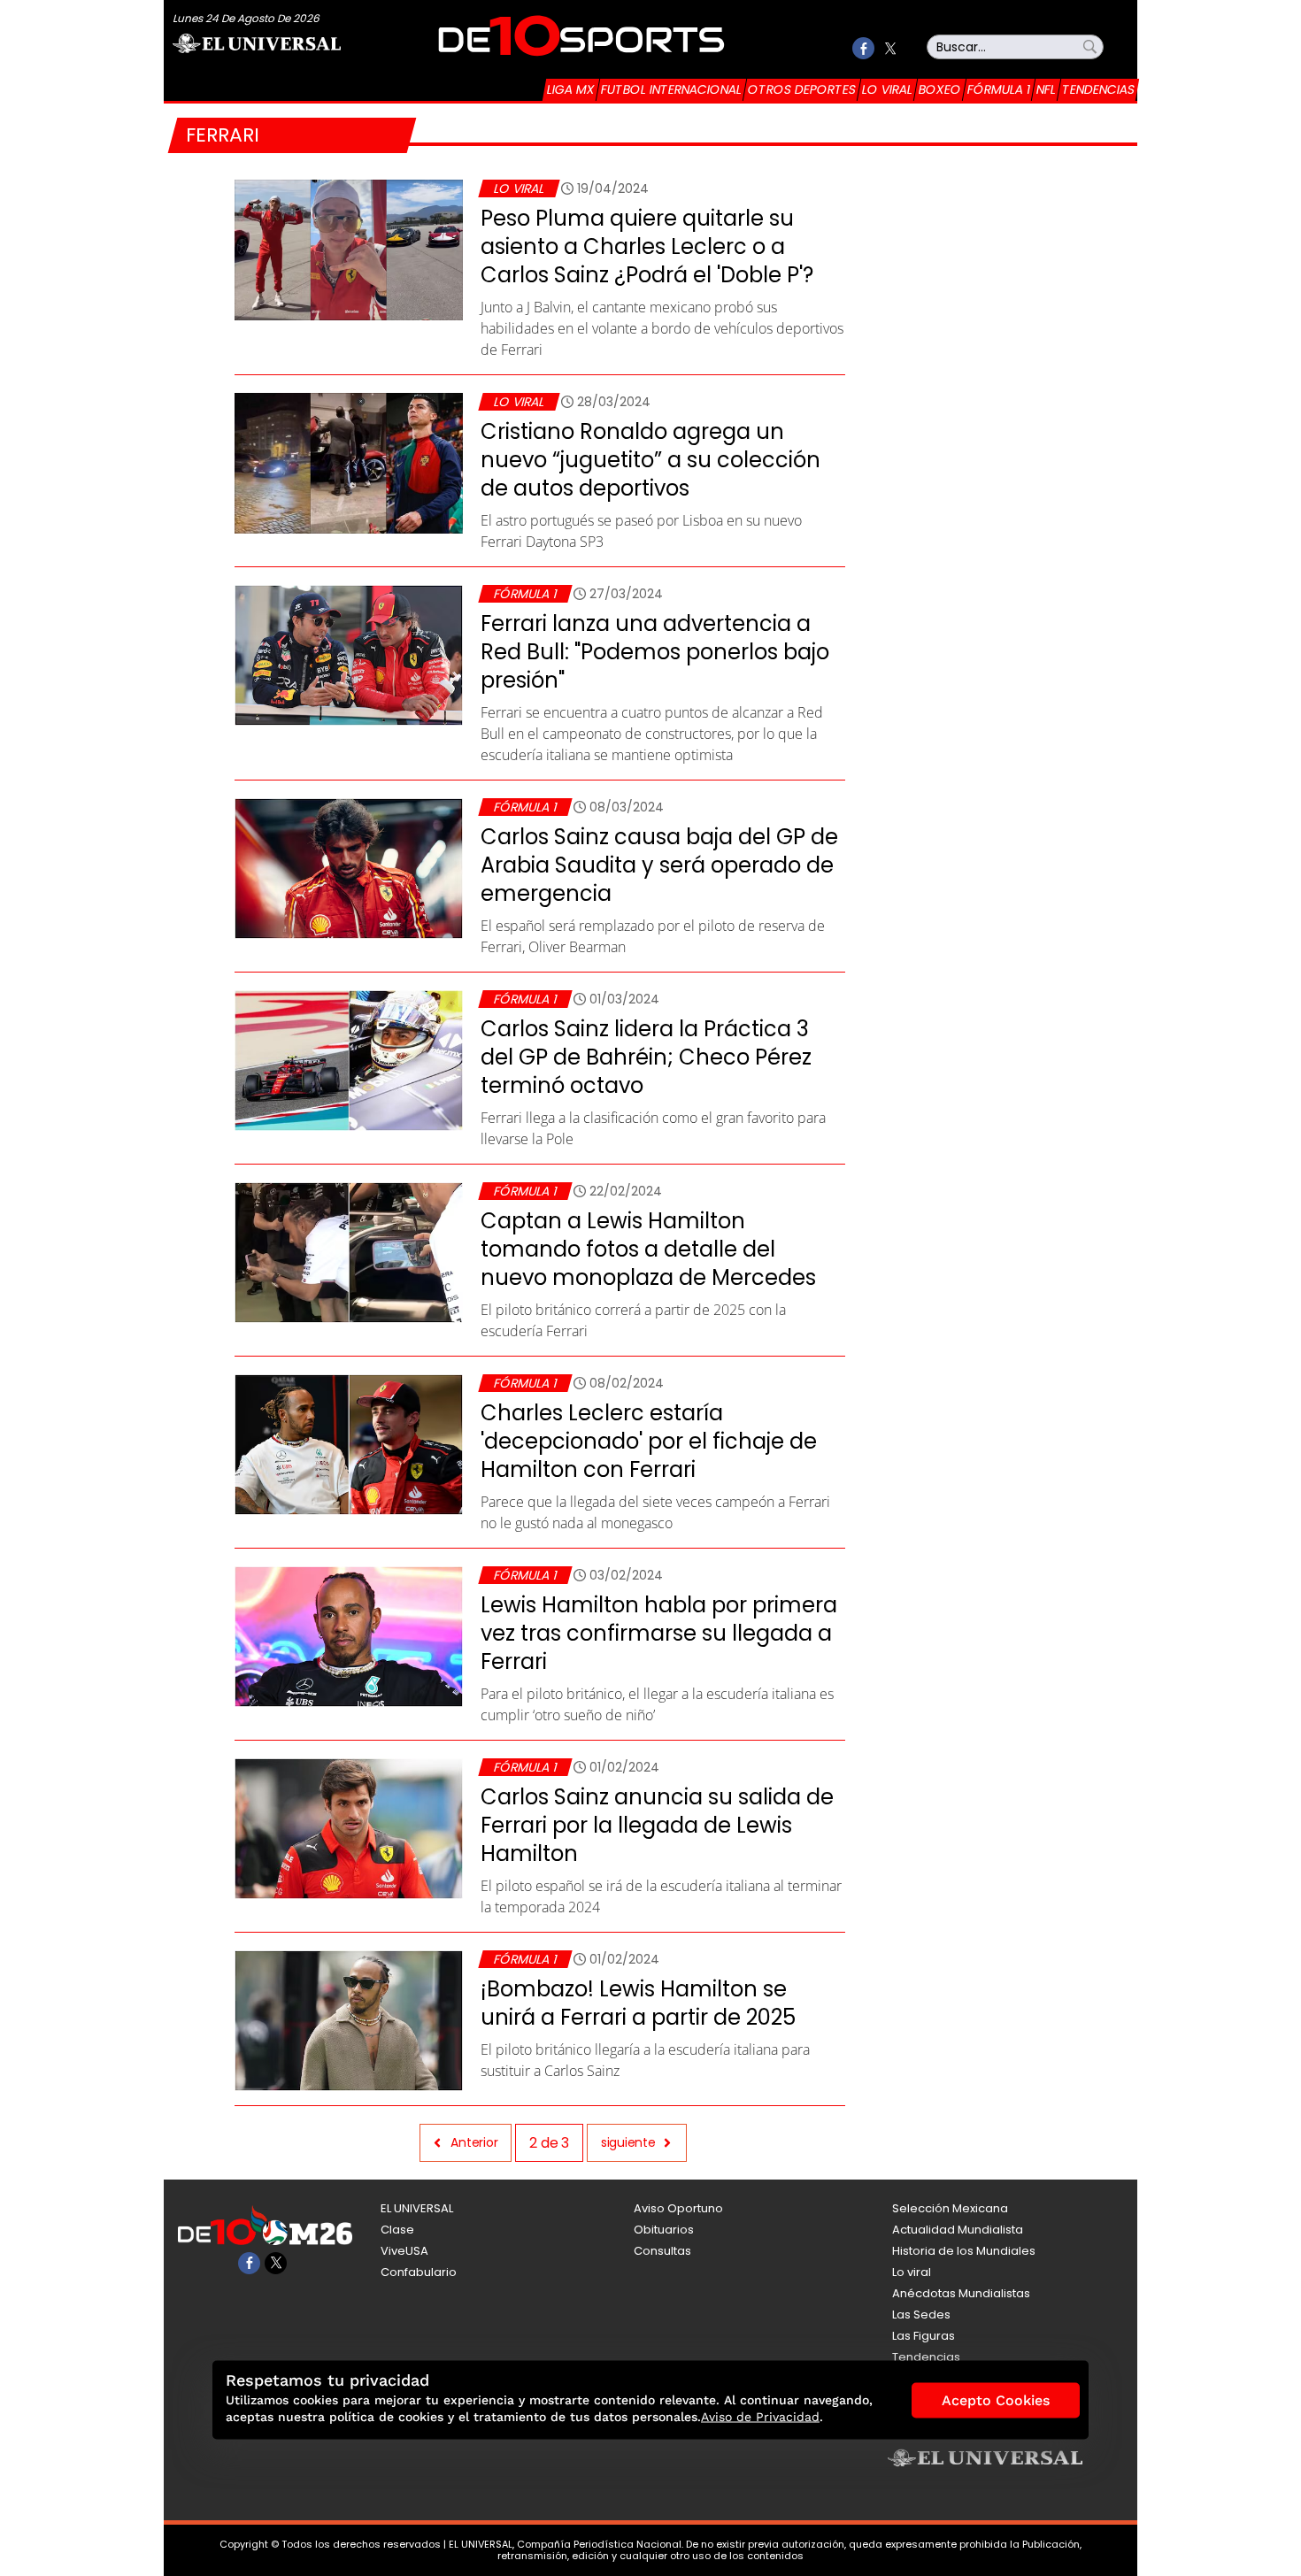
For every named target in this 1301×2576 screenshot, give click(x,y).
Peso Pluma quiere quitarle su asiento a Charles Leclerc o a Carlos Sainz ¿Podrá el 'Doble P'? (647, 246)
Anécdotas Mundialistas (961, 2293)
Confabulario (419, 2272)
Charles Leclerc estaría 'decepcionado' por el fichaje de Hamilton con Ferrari (649, 1441)
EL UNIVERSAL (417, 2208)
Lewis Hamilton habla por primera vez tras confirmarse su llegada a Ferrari (659, 1633)
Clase (397, 2230)
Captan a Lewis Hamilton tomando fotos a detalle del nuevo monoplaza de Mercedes (648, 1249)
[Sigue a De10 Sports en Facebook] (863, 48)
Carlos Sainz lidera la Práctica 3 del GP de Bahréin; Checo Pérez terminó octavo (646, 1057)
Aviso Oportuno (678, 2208)
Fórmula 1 (999, 89)
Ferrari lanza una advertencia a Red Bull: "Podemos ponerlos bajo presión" (655, 652)
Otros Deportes (802, 89)
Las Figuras (924, 2336)
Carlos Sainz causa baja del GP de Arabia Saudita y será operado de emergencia (659, 865)
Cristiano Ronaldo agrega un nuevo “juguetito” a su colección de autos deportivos (650, 460)
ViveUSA (404, 2251)
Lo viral (887, 89)
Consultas (662, 2251)
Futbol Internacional (671, 89)
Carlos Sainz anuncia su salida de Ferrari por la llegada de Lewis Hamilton (657, 1825)
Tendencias (1098, 89)
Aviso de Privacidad (760, 2417)
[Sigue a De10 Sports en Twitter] (890, 48)
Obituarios (664, 2230)
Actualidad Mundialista (958, 2230)
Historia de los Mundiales (964, 2251)
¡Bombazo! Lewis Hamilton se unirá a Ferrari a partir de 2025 (638, 2003)
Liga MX (571, 89)
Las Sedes (921, 2315)
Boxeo (940, 89)
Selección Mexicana (950, 2208)
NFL (1046, 89)
